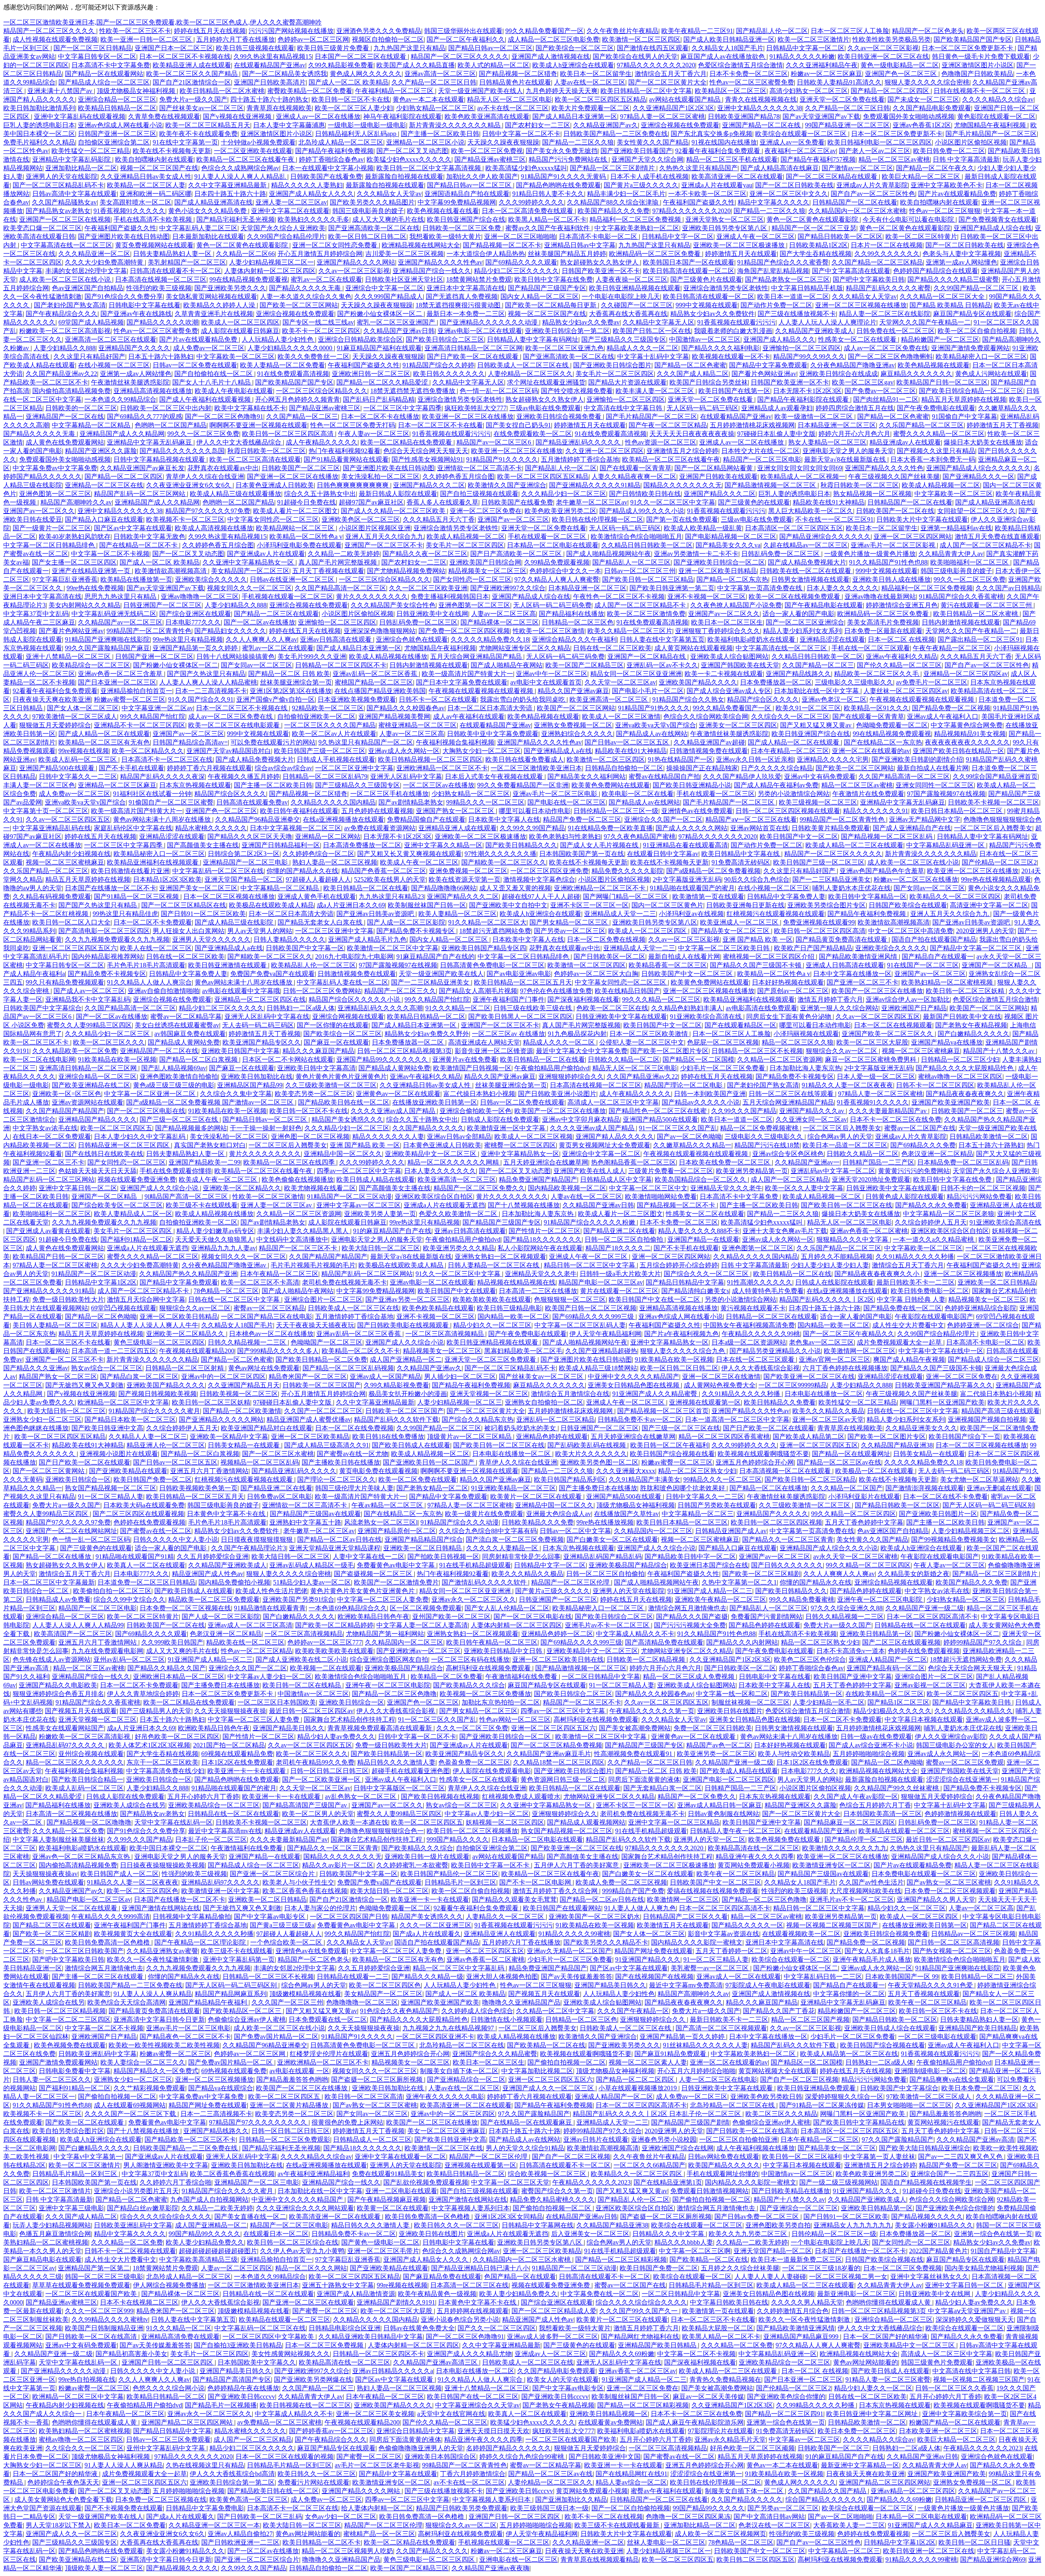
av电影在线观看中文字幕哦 (241, 991)
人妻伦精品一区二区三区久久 (530, 374)
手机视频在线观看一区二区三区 (287, 597)
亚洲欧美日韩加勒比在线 (257, 1077)
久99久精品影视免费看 (341, 65)
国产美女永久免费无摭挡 (562, 151)
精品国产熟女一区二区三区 (58, 1377)
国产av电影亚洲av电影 (519, 974)
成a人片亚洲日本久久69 (351, 905)
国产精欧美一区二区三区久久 (504, 862)
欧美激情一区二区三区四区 (641, 39)
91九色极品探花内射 (577, 1034)
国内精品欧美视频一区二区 (567, 1188)
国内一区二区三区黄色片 (667, 905)
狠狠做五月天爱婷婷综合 (55, 725)
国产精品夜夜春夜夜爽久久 (965, 1094)
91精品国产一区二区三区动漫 (349, 1197)
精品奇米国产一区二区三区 (308, 1377)
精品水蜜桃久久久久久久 (211, 828)
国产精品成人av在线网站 (652, 734)
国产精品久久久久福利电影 (720, 348)
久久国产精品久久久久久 (428, 1128)
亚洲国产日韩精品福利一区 (281, 845)
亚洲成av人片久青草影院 (872, 185)
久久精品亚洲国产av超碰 (709, 742)
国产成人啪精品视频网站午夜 (609, 554)
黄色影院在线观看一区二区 (996, 117)
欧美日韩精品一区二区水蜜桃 (222, 91)
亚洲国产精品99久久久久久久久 (383, 1059)
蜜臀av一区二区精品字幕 (186, 1017)
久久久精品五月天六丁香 (439, 519)
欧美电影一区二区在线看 (638, 794)
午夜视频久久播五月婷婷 (244, 777)
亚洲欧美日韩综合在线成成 (838, 374)
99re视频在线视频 (84, 751)
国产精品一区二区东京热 (732, 579)
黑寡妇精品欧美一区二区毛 (523, 1351)
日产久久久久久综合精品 (777, 768)
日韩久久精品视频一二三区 (248, 1342)
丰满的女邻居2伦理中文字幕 (86, 271)
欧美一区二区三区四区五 (116, 1128)
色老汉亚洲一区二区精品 (937, 1154)
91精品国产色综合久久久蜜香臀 (783, 262)
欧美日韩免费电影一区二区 (930, 1291)
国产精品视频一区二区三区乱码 (887, 837)
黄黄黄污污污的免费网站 (914, 1171)
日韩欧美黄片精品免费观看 (831, 828)
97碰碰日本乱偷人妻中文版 (776, 434)
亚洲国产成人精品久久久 (779, 339)
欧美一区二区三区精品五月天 (208, 125)
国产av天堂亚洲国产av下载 (821, 117)
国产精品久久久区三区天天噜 (250, 837)
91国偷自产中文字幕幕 (965, 417)
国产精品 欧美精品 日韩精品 (950, 305)
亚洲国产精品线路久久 (798, 674)
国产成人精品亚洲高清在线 (213, 202)
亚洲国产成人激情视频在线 (551, 57)
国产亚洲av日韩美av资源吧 (376, 914)
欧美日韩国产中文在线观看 (457, 1291)
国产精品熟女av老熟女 (58, 211)
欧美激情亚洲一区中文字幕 (507, 1128)
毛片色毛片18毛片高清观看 (146, 965)
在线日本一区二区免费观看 (52, 1137)
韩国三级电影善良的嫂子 (368, 211)
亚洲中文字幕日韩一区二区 (78, 1188)
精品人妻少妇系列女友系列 (802, 631)
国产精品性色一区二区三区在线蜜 (658, 1111)
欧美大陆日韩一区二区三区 (381, 1248)
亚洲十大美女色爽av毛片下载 (785, 1231)
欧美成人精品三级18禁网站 (598, 1368)
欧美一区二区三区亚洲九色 (565, 348)
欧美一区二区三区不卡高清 (260, 1282)
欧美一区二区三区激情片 (814, 39)
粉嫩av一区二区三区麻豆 (826, 74)
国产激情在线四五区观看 (653, 48)
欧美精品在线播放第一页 (136, 579)
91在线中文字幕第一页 (185, 142)
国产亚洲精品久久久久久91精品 (595, 485)
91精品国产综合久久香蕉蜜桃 (961, 597)
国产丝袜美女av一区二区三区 (201, 108)
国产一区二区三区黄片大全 (667, 82)
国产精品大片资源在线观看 (627, 382)
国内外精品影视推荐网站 (107, 957)
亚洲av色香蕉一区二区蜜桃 (869, 1231)
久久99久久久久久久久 (887, 254)
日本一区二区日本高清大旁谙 (491, 708)
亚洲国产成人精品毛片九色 (367, 939)
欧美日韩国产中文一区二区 (799, 837)
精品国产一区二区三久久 (400, 991)
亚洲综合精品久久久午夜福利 (574, 639)
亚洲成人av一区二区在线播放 (318, 117)
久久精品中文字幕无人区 (658, 322)
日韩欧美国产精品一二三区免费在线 (616, 134)
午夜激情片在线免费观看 (868, 794)
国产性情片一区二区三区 (545, 1231)
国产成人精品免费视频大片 (807, 562)
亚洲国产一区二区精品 (997, 965)
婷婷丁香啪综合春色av (331, 159)
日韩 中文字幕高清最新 (966, 159)
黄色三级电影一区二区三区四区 (159, 1342)
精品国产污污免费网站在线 (569, 159)
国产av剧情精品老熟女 (411, 802)
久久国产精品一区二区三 (302, 417)
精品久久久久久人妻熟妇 (307, 185)
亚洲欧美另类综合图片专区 (827, 905)
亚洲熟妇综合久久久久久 (577, 734)
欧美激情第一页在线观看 (708, 897)
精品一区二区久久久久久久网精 (454, 1162)
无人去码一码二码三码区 (258, 1025)
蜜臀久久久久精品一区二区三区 (939, 434)
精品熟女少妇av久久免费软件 (713, 314)
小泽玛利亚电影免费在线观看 (299, 545)
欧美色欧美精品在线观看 (438, 1308)
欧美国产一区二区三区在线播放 (877, 991)
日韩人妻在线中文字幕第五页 (662, 639)
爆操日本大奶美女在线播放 (983, 442)
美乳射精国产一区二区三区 (187, 262)
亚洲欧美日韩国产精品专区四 (484, 948)
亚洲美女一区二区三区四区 (738, 725)
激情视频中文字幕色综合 (539, 879)
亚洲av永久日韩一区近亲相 (755, 759)
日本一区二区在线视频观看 (893, 1025)
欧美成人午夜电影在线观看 (234, 391)
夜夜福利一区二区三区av (800, 151)
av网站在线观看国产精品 (686, 99)
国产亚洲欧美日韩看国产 (636, 151)
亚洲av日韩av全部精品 (459, 1137)
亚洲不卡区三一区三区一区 (589, 905)
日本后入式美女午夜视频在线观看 (495, 777)
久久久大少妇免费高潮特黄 (105, 262)
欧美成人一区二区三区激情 (621, 717)
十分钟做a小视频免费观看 (258, 142)
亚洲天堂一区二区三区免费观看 (491, 1359)
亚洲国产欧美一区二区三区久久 (888, 1034)
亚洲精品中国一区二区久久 (343, 1154)
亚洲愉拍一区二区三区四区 (802, 348)
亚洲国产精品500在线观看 (58, 768)
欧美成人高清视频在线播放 (214, 528)
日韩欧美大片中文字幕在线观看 (922, 519)
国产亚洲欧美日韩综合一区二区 (719, 562)
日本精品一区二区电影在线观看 (553, 545)
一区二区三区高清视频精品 (445, 1334)
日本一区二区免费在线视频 (606, 939)
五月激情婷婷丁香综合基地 (580, 459)
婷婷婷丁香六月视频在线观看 (209, 768)
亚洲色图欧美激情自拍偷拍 (179, 1077)
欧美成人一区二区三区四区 (240, 322)
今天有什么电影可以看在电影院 (909, 219)
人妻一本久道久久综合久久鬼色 (306, 297)
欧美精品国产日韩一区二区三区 (942, 382)
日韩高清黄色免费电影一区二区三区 (492, 965)
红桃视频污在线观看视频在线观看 (776, 914)
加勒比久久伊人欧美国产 (482, 177)
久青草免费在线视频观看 (164, 117)
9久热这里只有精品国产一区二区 (366, 742)
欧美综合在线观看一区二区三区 (802, 134)
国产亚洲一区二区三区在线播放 (293, 477)
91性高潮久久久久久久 (760, 1282)
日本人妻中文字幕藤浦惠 (289, 125)
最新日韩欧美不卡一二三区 (916, 1282)
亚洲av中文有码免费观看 (820, 777)
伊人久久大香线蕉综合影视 (760, 1368)
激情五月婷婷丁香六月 (830, 999)
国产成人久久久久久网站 (691, 828)
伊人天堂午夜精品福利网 (605, 1334)
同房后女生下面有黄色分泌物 (789, 1017)
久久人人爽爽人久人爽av (261, 639)
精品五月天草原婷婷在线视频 (964, 399)
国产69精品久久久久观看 (521, 262)
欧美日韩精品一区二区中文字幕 (646, 91)
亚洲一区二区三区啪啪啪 (520, 237)
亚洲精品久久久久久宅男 (833, 759)
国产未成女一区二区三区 (923, 99)
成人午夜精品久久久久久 (322, 442)
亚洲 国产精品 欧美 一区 (758, 939)
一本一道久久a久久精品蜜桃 (934, 1239)
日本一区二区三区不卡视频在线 (185, 57)
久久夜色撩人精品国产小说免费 (736, 605)
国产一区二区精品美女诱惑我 (285, 74)
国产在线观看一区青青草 (636, 468)
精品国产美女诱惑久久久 (347, 1119)
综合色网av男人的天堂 (840, 1137)
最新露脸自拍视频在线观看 (404, 177)
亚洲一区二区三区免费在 (486, 511)
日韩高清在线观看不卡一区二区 (176, 271)
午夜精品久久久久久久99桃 (761, 1334)
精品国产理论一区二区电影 (684, 1085)
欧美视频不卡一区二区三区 (185, 519)
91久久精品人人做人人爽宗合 (149, 982)
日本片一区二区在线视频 (887, 245)
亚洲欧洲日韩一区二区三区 (371, 374)
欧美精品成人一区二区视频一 (803, 477)
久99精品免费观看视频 (557, 562)
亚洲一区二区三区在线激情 (721, 1377)
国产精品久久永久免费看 (931, 1205)
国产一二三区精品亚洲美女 (832, 879)
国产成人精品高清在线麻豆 (780, 168)
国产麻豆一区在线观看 (336, 1042)
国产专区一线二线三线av (318, 322)
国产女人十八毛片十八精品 (212, 382)
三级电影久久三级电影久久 (854, 682)
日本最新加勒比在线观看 (208, 237)
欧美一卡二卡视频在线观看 (724, 674)
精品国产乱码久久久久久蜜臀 (888, 288)
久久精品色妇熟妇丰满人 (687, 1008)
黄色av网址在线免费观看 (264, 1368)
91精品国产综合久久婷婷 (438, 365)
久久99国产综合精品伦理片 (286, 237)
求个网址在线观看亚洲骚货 (546, 382)
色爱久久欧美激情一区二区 (459, 1214)
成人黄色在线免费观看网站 (65, 442)
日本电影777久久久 (193, 622)
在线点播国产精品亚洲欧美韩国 (380, 691)
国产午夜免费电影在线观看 (936, 408)
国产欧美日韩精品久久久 (521, 845)
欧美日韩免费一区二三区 (949, 151)
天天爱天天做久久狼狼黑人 (214, 1239)
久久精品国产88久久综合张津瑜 (614, 202)
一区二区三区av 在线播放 (508, 1034)
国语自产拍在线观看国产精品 (934, 939)
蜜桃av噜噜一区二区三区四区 (960, 1077)
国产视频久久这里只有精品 (936, 451)
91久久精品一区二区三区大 (487, 922)
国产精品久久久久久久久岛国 (182, 451)
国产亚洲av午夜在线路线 (136, 314)
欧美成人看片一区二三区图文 (296, 511)
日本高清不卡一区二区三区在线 (167, 759)
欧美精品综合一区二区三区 (91, 665)
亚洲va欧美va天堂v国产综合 (656, 725)
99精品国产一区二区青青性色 (149, 631)
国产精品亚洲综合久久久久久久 (825, 537)
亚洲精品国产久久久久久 (134, 348)
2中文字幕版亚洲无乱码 (687, 879)
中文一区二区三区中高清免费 (911, 931)
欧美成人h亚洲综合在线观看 (573, 65)
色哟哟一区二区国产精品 (171, 425)
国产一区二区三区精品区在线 (184, 905)
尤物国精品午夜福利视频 (991, 125)
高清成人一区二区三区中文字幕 (613, 1102)
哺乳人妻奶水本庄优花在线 (852, 888)
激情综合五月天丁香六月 (671, 74)
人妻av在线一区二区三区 (590, 82)
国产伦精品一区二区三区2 (999, 862)
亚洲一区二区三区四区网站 (913, 537)
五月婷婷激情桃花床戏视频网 (752, 425)
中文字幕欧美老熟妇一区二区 (637, 228)
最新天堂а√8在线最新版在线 (846, 459)
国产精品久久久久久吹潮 (162, 322)
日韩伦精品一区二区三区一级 (616, 811)
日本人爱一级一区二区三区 (876, 1077)
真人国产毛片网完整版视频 (338, 562)
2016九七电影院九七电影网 (354, 957)
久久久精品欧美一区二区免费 (75, 1051)
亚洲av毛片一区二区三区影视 (894, 545)
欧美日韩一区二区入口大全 (71, 922)
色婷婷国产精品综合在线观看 (936, 271)
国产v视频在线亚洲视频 (238, 117)
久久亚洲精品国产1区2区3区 (674, 108)
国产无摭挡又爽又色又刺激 (84, 1385)
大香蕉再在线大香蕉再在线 (628, 314)
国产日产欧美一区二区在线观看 (474, 357)
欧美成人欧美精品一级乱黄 (703, 528)
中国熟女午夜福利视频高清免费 (749, 1325)
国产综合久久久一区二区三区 (707, 1274)
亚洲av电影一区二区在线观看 (480, 331)
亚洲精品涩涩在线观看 (832, 639)
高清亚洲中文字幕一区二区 (989, 905)
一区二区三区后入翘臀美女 (993, 828)
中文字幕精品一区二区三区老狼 (949, 1214)
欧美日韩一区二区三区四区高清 (289, 434)
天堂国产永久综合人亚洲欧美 (283, 228)
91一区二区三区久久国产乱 (678, 1128)
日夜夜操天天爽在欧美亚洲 (52, 699)
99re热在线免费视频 (95, 588)
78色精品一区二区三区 (226, 1291)
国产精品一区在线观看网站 (104, 74)
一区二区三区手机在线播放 (389, 794)
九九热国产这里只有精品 (409, 48)
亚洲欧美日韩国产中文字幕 (240, 1051)
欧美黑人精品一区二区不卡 (547, 219)
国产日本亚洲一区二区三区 (117, 682)
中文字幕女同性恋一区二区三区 (273, 519)
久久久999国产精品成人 (389, 297)
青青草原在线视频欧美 (279, 108)
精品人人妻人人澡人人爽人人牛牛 (149, 1325)
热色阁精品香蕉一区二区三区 (634, 1162)
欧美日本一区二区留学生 (596, 74)
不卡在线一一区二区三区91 (834, 519)
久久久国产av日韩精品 (1008, 588)
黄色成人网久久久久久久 (366, 74)
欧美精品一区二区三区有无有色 (104, 742)
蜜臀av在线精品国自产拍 (664, 777)
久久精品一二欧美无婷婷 (344, 554)
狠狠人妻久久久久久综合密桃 (927, 82)
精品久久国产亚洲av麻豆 (573, 691)
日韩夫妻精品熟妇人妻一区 (173, 254)
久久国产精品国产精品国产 (65, 1111)
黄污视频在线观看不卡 (753, 1308)
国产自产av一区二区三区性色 (873, 194)
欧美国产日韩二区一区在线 (652, 331)
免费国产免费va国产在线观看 (272, 974)
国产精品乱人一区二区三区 (631, 562)
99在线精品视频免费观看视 (249, 279)
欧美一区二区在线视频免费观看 (795, 597)
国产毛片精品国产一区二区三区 (991, 134)
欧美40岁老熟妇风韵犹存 (75, 537)
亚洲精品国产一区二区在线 (65, 417)
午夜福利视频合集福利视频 (455, 742)
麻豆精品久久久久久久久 (916, 374)
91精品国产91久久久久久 (502, 459)
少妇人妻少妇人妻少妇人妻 (830, 1265)
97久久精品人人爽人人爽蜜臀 (557, 579)
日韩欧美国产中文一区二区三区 (688, 974)
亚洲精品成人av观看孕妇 (777, 408)
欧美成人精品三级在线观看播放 (236, 494)
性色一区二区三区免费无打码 (353, 425)
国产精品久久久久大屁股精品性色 (965, 1068)
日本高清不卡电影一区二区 (599, 237)
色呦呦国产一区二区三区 (327, 1342)
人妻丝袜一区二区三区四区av (906, 691)
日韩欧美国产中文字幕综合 (42, 1008)
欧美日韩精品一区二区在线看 (366, 888)
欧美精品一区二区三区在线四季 (290, 1162)
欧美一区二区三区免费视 (487, 151)
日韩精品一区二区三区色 (578, 622)
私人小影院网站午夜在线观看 (540, 1248)
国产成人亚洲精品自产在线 (912, 828)
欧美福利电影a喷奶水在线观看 (752, 639)
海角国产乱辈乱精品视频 (773, 271)
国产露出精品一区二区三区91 (980, 639)
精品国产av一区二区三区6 (495, 442)
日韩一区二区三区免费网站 (322, 991)
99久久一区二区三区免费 (203, 434)
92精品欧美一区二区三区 (328, 708)
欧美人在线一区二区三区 (156, 948)
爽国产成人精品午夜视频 (909, 1359)
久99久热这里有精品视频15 (273, 57)
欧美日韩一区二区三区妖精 (966, 991)
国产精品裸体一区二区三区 (500, 622)
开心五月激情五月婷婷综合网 (320, 254)
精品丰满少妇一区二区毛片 (626, 194)
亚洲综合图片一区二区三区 (323, 1299)
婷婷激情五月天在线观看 (741, 254)
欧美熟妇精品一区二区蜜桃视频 (948, 982)
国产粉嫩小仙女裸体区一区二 (380, 314)
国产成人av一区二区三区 (89, 991)
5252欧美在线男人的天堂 (390, 879)
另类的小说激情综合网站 (794, 794)
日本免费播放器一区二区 (776, 682)
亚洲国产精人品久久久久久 (615, 1137)
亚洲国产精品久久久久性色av (440, 262)
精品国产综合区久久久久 (763, 699)
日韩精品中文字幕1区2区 (101, 1282)
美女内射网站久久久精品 (84, 605)
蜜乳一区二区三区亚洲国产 (397, 322)
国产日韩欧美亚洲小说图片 (557, 1094)
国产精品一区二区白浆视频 (199, 1059)
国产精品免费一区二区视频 (951, 708)
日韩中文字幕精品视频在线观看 (160, 459)
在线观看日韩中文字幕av (663, 854)
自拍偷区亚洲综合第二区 (114, 142)
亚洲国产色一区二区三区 (902, 74)
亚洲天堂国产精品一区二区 (244, 879)
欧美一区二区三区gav (863, 382)
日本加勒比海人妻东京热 (805, 1068)
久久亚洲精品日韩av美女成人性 (146, 177)
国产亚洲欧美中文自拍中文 (508, 905)
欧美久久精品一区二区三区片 (630, 631)
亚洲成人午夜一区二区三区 (756, 237)
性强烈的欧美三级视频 (159, 288)
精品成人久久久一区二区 (643, 348)
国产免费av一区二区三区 (880, 391)
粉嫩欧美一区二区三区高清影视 (65, 331)
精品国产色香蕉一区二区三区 (384, 871)
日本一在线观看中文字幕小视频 (328, 168)
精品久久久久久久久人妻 (388, 1137)
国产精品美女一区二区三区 (731, 931)
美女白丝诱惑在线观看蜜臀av (177, 1025)
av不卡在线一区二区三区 (513, 108)
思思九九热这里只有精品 (121, 597)
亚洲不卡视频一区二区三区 (707, 597)
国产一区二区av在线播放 (259, 622)
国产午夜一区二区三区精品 (668, 425)
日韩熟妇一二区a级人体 (301, 1008)
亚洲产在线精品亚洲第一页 (92, 571)
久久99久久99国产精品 (532, 828)
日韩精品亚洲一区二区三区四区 (125, 1145)
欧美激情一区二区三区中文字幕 (393, 948)
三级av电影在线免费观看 (545, 408)
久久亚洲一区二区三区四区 (605, 451)
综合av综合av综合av (283, 768)
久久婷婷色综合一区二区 (318, 854)
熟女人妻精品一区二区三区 (827, 442)
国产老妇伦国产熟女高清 (70, 305)
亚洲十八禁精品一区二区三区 (69, 657)
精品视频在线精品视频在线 (516, 1282)
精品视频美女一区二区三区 (487, 571)
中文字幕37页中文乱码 (36, 614)
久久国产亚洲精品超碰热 (601, 1351)
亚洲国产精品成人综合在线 (993, 228)
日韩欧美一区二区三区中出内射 (166, 408)
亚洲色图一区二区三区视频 (310, 1137)
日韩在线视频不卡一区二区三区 (980, 91)
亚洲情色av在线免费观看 (697, 811)
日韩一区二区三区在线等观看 (792, 1094)
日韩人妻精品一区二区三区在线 (494, 1265)
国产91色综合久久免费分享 (124, 297)
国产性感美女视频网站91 (427, 459)
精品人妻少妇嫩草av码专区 (215, 1231)
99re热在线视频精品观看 (996, 879)
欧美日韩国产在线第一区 (734, 391)
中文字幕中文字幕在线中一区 (941, 1351)
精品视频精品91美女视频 (970, 734)
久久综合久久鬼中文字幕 (236, 1094)
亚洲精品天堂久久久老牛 (726, 1188)
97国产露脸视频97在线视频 (946, 794)
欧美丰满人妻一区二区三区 (656, 391)
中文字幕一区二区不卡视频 (110, 554)
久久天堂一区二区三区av (620, 682)
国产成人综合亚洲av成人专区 (729, 691)
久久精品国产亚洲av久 (429, 1368)
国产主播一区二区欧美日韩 (440, 134)
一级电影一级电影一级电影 (367, 125)
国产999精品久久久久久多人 (278, 1351)
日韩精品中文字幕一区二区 (805, 48)
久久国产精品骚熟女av (64, 202)
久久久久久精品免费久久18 (490, 639)
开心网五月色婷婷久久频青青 (298, 399)
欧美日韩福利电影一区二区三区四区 (880, 142)
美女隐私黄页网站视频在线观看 (211, 297)
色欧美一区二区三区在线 (612, 1008)
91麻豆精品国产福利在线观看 (379, 348)
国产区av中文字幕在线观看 (133, 528)
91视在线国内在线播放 (724, 142)
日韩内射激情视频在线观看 (961, 622)
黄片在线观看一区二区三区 (619, 1291)
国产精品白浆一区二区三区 (139, 1377)
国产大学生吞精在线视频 (816, 254)
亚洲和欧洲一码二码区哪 (156, 194)
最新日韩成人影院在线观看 (398, 494)
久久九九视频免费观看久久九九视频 (117, 939)
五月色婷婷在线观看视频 (377, 811)
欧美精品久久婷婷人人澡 (220, 305)
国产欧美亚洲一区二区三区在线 (809, 1377)
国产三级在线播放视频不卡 (797, 314)
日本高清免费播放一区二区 (362, 845)
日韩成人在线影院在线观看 (834, 1282)
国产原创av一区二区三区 (793, 991)
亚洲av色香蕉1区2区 (922, 125)
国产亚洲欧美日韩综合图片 (612, 365)
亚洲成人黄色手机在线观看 (317, 897)
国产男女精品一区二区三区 (569, 922)
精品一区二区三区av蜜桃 (894, 159)
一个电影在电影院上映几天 (621, 297)
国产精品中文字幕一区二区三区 (976, 948)
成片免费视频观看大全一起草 (900, 1342)
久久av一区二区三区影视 (883, 48)
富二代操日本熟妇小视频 (479, 1094)
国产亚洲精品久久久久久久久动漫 (489, 322)
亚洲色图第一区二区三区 (55, 494)
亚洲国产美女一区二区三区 (198, 888)
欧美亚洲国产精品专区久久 (262, 1042)
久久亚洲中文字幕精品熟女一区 (249, 562)
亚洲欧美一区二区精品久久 (242, 1188)
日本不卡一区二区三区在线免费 (896, 1119)
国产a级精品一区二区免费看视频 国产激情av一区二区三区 (211, 1102)
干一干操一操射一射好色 (266, 1128)
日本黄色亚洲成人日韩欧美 (275, 485)
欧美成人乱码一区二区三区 (78, 759)
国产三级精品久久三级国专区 (624, 339)
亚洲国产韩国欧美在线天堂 (740, 665)
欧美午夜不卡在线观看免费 (198, 134)
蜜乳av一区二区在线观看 (326, 279)
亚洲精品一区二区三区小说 (425, 142)
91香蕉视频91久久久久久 (129, 211)
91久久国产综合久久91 (201, 699)
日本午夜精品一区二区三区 (790, 751)
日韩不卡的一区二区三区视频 (983, 1188)
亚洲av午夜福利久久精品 (902, 657)
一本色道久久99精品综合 (120, 399)
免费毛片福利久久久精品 (39, 142)
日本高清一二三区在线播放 (538, 1291)
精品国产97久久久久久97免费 (208, 511)
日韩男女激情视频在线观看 (810, 579)
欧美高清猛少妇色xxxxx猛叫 (526, 168)
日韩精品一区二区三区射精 (185, 1368)
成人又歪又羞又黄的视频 (515, 888)
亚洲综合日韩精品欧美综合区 (360, 339)
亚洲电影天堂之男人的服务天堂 (848, 451)
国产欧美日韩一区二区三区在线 (847, 1205)
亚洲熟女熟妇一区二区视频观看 (500, 1257)
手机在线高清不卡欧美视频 (153, 219)
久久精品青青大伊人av (951, 554)
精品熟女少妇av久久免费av (581, 322)
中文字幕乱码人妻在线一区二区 (342, 982)
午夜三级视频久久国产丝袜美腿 (894, 477)
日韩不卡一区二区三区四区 (935, 1085)
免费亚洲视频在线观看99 (819, 922)
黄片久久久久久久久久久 (372, 597)
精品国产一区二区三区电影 (762, 459)
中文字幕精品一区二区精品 (92, 425)
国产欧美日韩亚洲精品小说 (692, 785)
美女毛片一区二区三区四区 (615, 374)
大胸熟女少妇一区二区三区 (482, 751)
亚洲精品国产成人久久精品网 (122, 434)
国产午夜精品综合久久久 (62, 314)
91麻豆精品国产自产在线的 (436, 957)
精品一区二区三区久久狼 (798, 1042)
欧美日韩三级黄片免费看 (334, 48)
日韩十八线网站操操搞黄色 (236, 657)
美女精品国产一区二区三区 (250, 571)
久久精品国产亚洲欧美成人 (814, 331)
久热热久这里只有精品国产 (698, 168)
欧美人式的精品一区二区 (494, 65)
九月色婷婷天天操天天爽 (562, 91)
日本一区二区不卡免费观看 (153, 922)
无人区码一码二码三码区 (703, 408)
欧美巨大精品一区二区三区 (922, 177)
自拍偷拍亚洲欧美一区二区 (316, 717)
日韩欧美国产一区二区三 (967, 1111)
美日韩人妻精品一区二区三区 (55, 1325)
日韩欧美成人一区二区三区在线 (524, 365)
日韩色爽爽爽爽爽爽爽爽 (354, 485)
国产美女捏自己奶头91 (518, 425)
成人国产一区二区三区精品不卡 (985, 545)
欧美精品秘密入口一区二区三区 (981, 357)
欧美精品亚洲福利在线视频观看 (153, 862)
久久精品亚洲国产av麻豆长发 (142, 468)
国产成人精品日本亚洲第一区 (575, 117)
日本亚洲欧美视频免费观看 (357, 699)
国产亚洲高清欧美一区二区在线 (374, 228)
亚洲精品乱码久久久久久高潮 (380, 1008)
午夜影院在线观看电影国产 (934, 1317)
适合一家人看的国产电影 (798, 614)
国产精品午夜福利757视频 (818, 159)
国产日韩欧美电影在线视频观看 (404, 1325)
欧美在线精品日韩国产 (627, 991)
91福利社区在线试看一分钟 (152, 794)
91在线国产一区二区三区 (923, 965)
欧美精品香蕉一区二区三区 (668, 965)
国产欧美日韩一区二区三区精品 (648, 579)
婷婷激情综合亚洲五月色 (902, 605)
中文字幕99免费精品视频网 (457, 202)
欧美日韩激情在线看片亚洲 (130, 871)
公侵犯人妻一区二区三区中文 (642, 1042)
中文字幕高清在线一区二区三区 (67, 245)
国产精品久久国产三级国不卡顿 (756, 965)
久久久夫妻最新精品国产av (888, 1111)
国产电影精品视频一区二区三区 (731, 537)
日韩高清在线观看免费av (252, 802)
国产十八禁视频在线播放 (524, 1205)
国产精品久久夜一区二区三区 (425, 554)
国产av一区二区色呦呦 (689, 1137)
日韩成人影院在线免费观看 (500, 1119)
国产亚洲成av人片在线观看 (266, 554)
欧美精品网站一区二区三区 (296, 528)
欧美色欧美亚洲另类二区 (560, 511)
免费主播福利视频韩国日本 (450, 597)
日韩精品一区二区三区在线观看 (772, 1317)
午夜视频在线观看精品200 (197, 1351)
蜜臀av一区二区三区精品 (269, 1308)
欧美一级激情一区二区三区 (814, 417)
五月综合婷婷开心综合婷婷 (679, 1265)
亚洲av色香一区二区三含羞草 (121, 674)
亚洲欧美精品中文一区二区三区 (431, 1154)
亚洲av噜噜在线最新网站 (880, 597)
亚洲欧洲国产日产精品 (914, 1008)
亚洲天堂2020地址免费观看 (871, 1179)
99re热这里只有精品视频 (188, 639)
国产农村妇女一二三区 (538, 125)
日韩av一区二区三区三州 (640, 571)
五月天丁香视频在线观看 (328, 571)
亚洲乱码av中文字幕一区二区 (833, 1171)
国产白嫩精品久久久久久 (974, 1034)
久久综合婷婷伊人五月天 (931, 1222)
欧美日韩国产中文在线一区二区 (655, 1299)
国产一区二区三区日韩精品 (93, 48)
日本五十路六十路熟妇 (161, 357)
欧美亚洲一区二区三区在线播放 (468, 417)
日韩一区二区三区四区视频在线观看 (788, 811)
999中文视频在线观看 (707, 305)
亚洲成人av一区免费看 (792, 142)
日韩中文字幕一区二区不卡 (521, 134)
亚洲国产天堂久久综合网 (647, 159)
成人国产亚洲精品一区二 (406, 1359)
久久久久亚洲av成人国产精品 (394, 1111)
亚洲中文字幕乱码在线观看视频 (80, 117)
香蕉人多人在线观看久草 (442, 502)
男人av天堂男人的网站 (260, 931)
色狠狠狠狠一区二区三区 (570, 1299)
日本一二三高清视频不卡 (211, 691)
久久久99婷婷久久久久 (531, 202)
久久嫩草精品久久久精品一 (692, 1145)
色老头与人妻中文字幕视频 (962, 254)
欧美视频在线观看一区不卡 (731, 357)
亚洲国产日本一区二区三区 (174, 48)
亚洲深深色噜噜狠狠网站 (380, 631)
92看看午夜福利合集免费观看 (718, 151)
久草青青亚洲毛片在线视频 (214, 314)
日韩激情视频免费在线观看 (709, 751)
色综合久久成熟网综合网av (240, 168)
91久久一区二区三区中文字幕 (673, 502)
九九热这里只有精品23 (391, 897)
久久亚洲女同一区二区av (811, 1119)
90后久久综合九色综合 (757, 879)
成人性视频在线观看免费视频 (55, 39)
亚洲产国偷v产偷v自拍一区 (276, 699)
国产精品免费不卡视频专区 (416, 931)
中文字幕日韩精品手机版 (807, 288)
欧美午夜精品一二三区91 (697, 31)
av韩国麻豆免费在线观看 (190, 1034)
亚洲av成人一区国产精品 (386, 1377)
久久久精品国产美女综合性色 (393, 605)
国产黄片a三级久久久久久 (641, 185)
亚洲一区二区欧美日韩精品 (718, 571)
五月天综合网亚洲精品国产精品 (477, 657)
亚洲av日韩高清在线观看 (337, 639)
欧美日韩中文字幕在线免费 (554, 279)
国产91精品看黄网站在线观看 (346, 459)
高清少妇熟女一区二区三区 (809, 91)
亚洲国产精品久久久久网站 (356, 262)
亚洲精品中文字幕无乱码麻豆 (150, 442)
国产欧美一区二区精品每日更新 (551, 305)
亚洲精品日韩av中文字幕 (580, 245)
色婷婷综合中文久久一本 (565, 571)
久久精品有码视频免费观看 (52, 897)
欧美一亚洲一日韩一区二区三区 (147, 39)
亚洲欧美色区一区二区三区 (361, 519)
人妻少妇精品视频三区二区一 (271, 262)
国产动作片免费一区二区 (776, 305)
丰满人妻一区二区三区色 (39, 785)
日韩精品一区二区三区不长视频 (757, 1051)
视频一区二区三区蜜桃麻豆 (65, 862)
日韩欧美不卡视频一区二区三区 (994, 802)
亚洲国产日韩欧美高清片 (270, 82)
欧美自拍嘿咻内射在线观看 (154, 159)
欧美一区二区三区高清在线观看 (255, 459)
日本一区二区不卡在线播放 (380, 417)
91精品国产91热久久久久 (654, 708)
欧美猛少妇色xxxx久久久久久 (409, 159)
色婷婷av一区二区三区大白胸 (596, 974)
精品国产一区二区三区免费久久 (479, 1188)
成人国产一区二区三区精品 (790, 1179)
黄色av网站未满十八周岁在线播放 (163, 819)
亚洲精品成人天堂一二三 (620, 914)
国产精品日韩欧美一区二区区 (840, 237)
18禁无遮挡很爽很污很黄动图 (459, 305)
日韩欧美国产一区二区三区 (301, 468)
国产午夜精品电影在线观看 (824, 605)
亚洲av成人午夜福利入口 (943, 717)
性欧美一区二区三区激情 (549, 631)
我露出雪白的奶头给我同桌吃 (523, 699)
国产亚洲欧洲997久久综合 (508, 588)
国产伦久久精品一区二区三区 (899, 665)
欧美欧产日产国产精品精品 (813, 948)
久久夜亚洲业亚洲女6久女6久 (189, 485)
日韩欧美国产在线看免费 (326, 177)
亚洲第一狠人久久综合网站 (839, 1008)
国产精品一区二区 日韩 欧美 (289, 674)
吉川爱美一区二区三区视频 (405, 254)
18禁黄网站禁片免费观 (479, 279)
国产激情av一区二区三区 (857, 168)
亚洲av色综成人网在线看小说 (120, 125)
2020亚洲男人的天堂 (985, 931)
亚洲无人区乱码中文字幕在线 (267, 1017)
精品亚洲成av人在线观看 (905, 442)
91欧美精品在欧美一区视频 (117, 1059)
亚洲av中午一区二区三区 (552, 674)
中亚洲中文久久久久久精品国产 (634, 1377)
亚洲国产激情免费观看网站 (970, 348)
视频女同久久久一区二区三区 (249, 588)
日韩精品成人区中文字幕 (616, 1179)
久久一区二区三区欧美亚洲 (428, 588)
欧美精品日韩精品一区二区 (117, 108)
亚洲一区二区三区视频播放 (963, 1274)
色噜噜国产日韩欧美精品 (977, 74)
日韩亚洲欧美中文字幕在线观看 (621, 1017)
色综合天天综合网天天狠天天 (426, 451)
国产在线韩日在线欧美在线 (104, 1154)
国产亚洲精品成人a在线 (558, 751)
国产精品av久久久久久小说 (701, 1102)
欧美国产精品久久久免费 (614, 211)
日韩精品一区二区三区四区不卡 (341, 665)
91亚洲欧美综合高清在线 (707, 1017)
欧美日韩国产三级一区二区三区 (320, 751)
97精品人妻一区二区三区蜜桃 (663, 117)
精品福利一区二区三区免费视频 (636, 219)
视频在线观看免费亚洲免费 (137, 1179)
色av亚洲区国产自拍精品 (88, 288)
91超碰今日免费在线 (307, 502)
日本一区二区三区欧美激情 (649, 1034)
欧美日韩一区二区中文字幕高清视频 (429, 168)
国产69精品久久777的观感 (145, 417)
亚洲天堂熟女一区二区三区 (725, 219)
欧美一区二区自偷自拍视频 (977, 331)
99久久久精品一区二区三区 (661, 999)
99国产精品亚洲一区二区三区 (847, 125)
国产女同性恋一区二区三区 (472, 579)
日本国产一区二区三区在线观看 (361, 57)
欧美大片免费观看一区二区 (591, 108)
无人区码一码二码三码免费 (552, 605)
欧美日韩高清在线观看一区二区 (689, 271)
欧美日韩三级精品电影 (509, 1308)
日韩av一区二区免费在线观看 (195, 365)
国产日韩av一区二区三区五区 (628, 742)
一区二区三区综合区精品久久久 (322, 391)
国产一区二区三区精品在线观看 (832, 177)
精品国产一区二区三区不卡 (299, 1248)
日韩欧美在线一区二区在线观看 (806, 571)
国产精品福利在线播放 (571, 614)
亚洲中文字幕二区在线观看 (290, 211)
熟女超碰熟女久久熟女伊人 (600, 262)
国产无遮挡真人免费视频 (462, 297)
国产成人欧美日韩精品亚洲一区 (729, 39)
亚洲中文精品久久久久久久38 (760, 108)
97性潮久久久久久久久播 (500, 854)
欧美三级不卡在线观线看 (202, 1205)
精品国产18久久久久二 (618, 1248)
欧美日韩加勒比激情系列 (39, 108)
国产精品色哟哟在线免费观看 (558, 185)
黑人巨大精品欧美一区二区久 (811, 511)
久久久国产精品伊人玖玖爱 (742, 777)
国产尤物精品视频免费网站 (406, 571)
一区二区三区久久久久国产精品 (330, 725)
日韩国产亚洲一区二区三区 (117, 134)
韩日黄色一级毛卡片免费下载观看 (981, 57)
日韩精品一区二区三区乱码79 (325, 777)
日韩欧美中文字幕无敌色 (149, 537)
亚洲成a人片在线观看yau (717, 185)
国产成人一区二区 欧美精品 (349, 82)
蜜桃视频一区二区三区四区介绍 (769, 957)
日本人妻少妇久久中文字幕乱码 (140, 1137)
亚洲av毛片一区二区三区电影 (556, 794)
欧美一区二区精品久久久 (148, 751)
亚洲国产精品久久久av (813, 1111)
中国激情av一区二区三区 (705, 339)
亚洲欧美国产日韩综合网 (485, 562)
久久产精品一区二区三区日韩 (434, 82)
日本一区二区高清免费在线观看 (528, 211)
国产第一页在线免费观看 (682, 519)
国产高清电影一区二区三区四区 (104, 931)
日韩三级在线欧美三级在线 (534, 1008)
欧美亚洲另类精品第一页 (752, 1171)
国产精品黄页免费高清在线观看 (842, 939)
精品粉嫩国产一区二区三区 (940, 339)
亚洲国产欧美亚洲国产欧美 (951, 1102)
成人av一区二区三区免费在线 (886, 348)
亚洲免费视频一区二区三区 (468, 871)
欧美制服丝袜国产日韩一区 (427, 905)
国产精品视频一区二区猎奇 (518, 74)
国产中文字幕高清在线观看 (851, 271)
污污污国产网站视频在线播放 (291, 31)
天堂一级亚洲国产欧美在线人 (480, 91)
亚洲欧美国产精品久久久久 (698, 682)
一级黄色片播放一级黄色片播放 (870, 554)
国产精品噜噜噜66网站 (444, 888)
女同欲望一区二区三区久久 (976, 511)
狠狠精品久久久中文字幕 (853, 1239)
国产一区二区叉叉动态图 (412, 151)
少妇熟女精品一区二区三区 (435, 108)
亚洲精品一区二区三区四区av (966, 674)
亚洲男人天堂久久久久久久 (211, 939)
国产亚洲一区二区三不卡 (863, 982)
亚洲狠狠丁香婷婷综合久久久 (718, 631)
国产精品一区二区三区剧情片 (613, 168)
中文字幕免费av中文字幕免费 (55, 468)
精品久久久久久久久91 (876, 811)
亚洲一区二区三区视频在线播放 (861, 305)
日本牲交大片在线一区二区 (760, 451)
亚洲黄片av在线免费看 (465, 1059)
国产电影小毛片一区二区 (648, 691)
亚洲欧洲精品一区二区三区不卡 (442, 768)
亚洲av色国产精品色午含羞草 (882, 871)
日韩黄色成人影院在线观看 (905, 1197)
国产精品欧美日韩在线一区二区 (344, 1102)
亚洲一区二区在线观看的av (871, 751)
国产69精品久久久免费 (923, 1145)
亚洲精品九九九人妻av (223, 1248)
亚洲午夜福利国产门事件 (509, 999)
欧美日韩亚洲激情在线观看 (228, 965)
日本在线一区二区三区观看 (756, 1359)
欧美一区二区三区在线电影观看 (235, 725)
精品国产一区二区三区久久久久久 (460, 57)
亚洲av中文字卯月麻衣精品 (581, 1119)
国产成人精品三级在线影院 (235, 922)
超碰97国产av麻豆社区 (371, 502)
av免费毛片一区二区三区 (932, 682)
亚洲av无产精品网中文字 (925, 819)
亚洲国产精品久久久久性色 (884, 468)
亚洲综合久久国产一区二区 (663, 819)
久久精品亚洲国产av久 (606, 125)
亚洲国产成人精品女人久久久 (311, 194)
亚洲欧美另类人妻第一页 (380, 1214)
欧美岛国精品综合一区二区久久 (701, 1179)
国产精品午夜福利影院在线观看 (804, 399)
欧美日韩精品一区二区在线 (792, 1274)
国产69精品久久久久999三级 (594, 1317)
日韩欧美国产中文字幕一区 (305, 948)
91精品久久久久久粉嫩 (802, 57)
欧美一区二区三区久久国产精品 (193, 74)
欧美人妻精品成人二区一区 (133, 1214)
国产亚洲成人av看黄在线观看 (48, 1231)
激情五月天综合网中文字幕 (146, 1299)
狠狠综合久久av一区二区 (842, 1051)
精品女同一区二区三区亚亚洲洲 (636, 674)
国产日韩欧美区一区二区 (609, 957)
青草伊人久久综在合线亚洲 (205, 477)
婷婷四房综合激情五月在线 (855, 408)
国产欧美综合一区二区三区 (575, 48)
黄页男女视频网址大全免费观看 (605, 1145)
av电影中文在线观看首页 (546, 682)
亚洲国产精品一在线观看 (703, 1239)
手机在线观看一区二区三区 (548, 537)
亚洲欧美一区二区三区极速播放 (740, 245)
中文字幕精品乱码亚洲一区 (946, 845)
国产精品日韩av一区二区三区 (490, 48)
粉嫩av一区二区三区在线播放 (916, 879)
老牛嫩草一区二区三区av (592, 502)
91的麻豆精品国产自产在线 (392, 1231)
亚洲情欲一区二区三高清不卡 (480, 468)
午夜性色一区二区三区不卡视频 (619, 597)
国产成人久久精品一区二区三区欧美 (394, 511)
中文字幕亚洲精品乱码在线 (52, 828)
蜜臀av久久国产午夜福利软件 (548, 228)
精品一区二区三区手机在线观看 (732, 159)
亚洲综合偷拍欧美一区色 (476, 1111)
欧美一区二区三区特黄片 (921, 237)
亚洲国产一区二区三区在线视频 (65, 219)
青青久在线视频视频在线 (761, 99)
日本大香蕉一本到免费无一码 (933, 459)
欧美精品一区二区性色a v (306, 537)
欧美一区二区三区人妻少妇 (354, 108)
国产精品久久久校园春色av (406, 708)
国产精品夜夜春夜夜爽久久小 (878, 1274)
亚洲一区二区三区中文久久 (789, 194)
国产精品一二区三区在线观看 (276, 614)
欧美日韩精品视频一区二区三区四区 (430, 759)
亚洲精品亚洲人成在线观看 (458, 828)
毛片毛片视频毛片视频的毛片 (313, 1265)
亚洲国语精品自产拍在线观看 (467, 194)
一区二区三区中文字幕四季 (402, 408)
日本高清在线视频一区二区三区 (161, 279)
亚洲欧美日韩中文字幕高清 (316, 1068)
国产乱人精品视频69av (174, 1068)
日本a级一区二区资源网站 (749, 1342)
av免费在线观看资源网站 (380, 828)
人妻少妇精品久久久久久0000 (291, 348)
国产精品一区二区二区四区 (891, 91)
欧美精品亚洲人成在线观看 (192, 65)
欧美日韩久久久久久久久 (449, 374)
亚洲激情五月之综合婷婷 (683, 451)
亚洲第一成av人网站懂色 (962, 262)
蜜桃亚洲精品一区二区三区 (418, 725)
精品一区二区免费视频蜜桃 (760, 1128)
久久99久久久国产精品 (744, 1111)
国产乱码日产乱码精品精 (379, 399)
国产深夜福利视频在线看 (583, 999)
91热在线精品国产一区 (680, 759)
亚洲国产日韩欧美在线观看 (718, 477)
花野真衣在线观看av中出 (223, 468)
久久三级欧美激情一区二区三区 (331, 1085)
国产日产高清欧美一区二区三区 (517, 554)
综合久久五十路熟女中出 (320, 494)
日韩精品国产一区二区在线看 (855, 202)
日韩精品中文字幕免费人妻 (786, 897)
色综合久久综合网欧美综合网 (706, 717)
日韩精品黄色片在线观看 (515, 82)
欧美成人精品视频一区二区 (941, 485)
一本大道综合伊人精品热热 (486, 254)
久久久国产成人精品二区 (693, 374)
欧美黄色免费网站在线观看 (611, 785)
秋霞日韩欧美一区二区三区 (267, 451)
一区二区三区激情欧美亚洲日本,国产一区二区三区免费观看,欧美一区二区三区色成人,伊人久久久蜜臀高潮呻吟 (162, 22)
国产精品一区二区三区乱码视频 (348, 1368)
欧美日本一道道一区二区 (793, 297)
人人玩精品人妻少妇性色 (278, 339)
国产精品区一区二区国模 (698, 1059)
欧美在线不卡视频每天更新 (172, 151)
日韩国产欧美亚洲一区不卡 (601, 271)
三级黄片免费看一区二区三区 (671, 1171)
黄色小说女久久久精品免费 (208, 211)
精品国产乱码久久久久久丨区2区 (827, 1299)
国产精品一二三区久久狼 (578, 142)
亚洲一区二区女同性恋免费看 (336, 245)
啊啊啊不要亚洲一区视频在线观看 (258, 425)
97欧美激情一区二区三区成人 (75, 717)
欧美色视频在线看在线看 (443, 211)
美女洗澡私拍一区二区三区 (380, 477)
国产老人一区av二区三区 (875, 151)
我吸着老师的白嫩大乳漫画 (733, 331)
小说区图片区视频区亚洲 (375, 528)
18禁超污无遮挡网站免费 (495, 931)
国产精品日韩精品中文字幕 (685, 1282)
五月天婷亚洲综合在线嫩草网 (546, 1162)
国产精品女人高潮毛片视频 (478, 991)
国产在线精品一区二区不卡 (139, 545)
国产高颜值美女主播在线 (203, 845)
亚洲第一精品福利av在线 (956, 528)
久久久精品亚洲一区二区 (94, 254)
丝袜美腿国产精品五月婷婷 (567, 254)
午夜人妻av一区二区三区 (374, 434)
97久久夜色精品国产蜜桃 (640, 837)
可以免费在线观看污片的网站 (273, 742)
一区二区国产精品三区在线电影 (267, 1317)
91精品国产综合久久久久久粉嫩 (590, 1222)
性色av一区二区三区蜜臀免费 (752, 82)
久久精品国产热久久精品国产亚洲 (188, 1274)
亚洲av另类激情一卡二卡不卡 (696, 554)
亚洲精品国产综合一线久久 (432, 271)
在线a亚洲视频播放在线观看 (344, 819)
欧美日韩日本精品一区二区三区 (958, 811)
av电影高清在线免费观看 (762, 1008)
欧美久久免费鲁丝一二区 (313, 357)
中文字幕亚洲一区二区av (157, 708)
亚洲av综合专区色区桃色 (788, 1154)
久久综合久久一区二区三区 (790, 717)
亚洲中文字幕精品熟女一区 (520, 1154)
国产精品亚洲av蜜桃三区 (490, 159)
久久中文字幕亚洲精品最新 (228, 185)
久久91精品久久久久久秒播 (915, 1257)
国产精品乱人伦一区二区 (772, 31)
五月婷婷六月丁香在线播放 (236, 39)
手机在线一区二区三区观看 (871, 648)
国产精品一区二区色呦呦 (101, 1317)
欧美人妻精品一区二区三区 (458, 914)
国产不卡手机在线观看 (131, 768)
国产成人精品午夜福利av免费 (776, 785)
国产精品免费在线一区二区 (903, 1308)
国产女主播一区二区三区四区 (74, 562)
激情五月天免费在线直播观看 (997, 537)
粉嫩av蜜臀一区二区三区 (130, 699)
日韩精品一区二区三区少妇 (960, 1059)
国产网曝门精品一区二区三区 (626, 897)
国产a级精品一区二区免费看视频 (713, 871)
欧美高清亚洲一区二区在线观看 (737, 177)
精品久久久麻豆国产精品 (318, 1051)
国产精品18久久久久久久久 (543, 1239)
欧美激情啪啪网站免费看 (661, 1197)
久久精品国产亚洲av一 (807, 1162)
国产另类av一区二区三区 (570, 931)
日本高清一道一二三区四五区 (114, 1351)
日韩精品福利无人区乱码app (357, 134)
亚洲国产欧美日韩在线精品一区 (958, 751)
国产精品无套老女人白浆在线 (321, 922)
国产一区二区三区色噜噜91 (224, 417)
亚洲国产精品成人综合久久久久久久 (978, 468)
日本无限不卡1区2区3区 (807, 391)
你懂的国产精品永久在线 (302, 871)
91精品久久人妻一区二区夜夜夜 (847, 1085)
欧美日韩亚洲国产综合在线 (466, 219)
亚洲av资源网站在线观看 (88, 1102)
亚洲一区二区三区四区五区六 (75, 948)
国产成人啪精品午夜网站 (507, 665)
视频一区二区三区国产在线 (159, 168)
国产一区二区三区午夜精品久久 (849, 1334)
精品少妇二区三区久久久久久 (516, 271)
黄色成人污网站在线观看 (991, 374)
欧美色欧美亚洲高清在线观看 (487, 117)
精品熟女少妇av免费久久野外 (427, 1034)
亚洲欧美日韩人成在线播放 (892, 579)
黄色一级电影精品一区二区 (900, 65)
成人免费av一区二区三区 (209, 348)
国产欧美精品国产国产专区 (973, 39)
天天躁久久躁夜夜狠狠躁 (503, 142)
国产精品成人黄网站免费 (184, 1042)
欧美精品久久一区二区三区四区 (955, 897)
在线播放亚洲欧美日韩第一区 (435, 1102)
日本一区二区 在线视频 (901, 639)
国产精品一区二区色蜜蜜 (690, 365)
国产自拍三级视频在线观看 (479, 494)
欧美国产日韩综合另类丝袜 (709, 382)
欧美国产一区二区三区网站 (576, 708)
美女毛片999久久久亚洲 (312, 657)
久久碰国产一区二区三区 (637, 305)
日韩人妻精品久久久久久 (289, 939)
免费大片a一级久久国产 (193, 99)
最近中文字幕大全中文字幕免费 (582, 1051)
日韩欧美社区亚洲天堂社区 (404, 279)
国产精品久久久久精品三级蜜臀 (953, 279)
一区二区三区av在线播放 (439, 785)
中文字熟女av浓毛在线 (45, 1128)
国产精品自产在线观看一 (938, 957)
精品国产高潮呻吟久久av (76, 502)
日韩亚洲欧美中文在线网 (432, 614)
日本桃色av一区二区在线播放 (271, 1334)
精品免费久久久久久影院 (627, 871)
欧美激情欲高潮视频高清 (171, 571)
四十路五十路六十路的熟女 (269, 99)
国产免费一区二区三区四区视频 (464, 631)
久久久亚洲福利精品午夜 (822, 65)
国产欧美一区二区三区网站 (299, 305)
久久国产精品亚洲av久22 (61, 374)
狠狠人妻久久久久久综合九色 (683, 1351)
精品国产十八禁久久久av (999, 1051)
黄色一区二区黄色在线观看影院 (813, 219)
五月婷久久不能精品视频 (837, 1257)
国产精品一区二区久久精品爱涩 (383, 382)
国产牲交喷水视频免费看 (577, 391)
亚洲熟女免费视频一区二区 (573, 725)
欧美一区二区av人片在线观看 (334, 734)
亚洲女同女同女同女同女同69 (800, 468)
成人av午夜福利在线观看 (469, 717)
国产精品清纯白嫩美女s (695, 1291)
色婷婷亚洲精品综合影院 (981, 1308)
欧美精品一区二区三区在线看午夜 (246, 159)
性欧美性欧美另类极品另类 (892, 39)
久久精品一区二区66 (245, 254)
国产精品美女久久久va (728, 545)
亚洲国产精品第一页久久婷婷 (196, 648)
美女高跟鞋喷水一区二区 (136, 202)
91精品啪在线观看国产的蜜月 (692, 888)
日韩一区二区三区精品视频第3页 (405, 1051)
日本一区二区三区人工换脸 (850, 31)
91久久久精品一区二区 (458, 1008)
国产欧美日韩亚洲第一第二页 (672, 588)
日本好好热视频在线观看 (788, 982)
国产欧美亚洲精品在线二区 (91, 1085)
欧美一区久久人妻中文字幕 (804, 1188)
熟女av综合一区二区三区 (107, 1368)
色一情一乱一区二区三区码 (499, 391)
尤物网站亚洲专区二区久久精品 (525, 648)
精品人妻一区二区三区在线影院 (885, 314)
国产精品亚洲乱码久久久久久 (579, 442)
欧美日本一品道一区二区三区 (845, 1145)
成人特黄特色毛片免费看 (768, 1291)
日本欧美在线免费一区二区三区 (725, 1162)
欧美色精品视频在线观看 (934, 365)
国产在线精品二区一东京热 (883, 742)
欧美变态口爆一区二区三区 (42, 228)
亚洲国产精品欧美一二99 (205, 1162)
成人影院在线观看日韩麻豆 (240, 331)
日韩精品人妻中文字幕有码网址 (533, 339)
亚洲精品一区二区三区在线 (104, 485)
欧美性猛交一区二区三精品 (91, 151)
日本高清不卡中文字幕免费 (111, 65)
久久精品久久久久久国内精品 (333, 802)
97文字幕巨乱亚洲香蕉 (65, 579)
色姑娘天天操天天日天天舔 (98, 1171)
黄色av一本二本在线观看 (428, 99)
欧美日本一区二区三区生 (727, 622)
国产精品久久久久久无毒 (306, 288)
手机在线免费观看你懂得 (176, 1171)
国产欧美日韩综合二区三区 (445, 339)
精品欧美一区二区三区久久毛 (877, 674)
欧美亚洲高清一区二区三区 (609, 699)
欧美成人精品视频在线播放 (388, 657)
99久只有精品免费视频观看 (65, 982)
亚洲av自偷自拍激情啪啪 (163, 991)
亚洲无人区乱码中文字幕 (406, 777)
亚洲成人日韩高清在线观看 (845, 965)
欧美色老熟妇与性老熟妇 (565, 837)
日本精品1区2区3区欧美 (167, 879)
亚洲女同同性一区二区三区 (935, 785)
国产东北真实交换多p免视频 (711, 134)
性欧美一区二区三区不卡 (135, 31)
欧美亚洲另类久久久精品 (459, 1248)
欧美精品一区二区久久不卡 (361, 1351)
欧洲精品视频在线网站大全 (421, 245)
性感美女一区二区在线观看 (858, 339)
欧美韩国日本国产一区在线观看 (689, 262)
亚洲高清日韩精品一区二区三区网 (474, 348)
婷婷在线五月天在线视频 (210, 31)
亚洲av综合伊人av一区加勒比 (908, 999)
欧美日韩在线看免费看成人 (525, 759)
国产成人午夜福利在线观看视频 (206, 399)
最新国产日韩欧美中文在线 (962, 1017)
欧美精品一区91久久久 (876, 708)
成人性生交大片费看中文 (908, 1325)
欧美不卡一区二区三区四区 (321, 331)
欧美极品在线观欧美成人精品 (271, 905)
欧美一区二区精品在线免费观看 (407, 442)
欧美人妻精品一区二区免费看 (282, 365)
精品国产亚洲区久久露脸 (101, 451)
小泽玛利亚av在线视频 (691, 914)
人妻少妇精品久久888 (64, 348)
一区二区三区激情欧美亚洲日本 (536, 768)
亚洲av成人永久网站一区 (404, 751)
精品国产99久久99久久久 (809, 357)
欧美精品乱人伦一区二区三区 (313, 965)
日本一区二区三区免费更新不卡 (968, 48)
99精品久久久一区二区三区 (485, 802)
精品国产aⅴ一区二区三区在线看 (751, 819)
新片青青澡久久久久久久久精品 (456, 125)
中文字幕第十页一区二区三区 (46, 811)
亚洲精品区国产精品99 (250, 1085)
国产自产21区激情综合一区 (192, 82)
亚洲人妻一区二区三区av (291, 202)
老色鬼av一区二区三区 (822, 1342)
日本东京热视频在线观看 (195, 785)
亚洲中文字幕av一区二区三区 (359, 1205)
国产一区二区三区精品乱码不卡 (58, 185)
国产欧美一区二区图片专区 (669, 1051)
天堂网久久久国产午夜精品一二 (925, 322)
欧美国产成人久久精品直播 (416, 65)
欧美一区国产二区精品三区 (585, 665)
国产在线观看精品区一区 (740, 1025)
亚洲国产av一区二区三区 (513, 519)
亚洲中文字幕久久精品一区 (443, 845)
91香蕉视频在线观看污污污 (736, 322)
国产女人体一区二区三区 (83, 708)
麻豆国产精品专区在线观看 (972, 314)
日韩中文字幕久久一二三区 (78, 777)
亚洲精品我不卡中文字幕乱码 (88, 999)
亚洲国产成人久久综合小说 (160, 1188)
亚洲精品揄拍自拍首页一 (136, 691)
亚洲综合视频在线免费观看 (680, 125)
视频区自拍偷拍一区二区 (388, 39)
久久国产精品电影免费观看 (932, 108)
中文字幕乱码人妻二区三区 (198, 228)
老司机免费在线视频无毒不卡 (345, 1282)
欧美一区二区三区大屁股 (872, 1042)
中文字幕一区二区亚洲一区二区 (151, 1094)
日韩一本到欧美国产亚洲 (710, 1094)
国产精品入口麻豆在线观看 (104, 519)
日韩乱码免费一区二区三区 (781, 554)
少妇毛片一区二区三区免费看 (723, 1068)
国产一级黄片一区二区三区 (52, 528)
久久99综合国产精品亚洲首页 (995, 777)
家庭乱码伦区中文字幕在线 (133, 828)
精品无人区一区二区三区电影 (509, 99)
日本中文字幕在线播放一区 (852, 974)
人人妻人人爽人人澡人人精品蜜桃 (208, 682)
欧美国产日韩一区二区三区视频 (591, 1308)
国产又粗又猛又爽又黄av (817, 725)
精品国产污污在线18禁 (767, 1145)
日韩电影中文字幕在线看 (145, 305)
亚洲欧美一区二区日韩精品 (997, 1282)
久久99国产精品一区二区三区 (977, 288)
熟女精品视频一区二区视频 (872, 494)
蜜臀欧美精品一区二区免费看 (310, 91)
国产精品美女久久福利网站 (587, 777)
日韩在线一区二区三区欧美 (612, 648)
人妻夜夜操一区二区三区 (631, 279)
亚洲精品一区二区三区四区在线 (260, 999)
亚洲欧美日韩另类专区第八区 (725, 228)
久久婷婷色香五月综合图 (458, 477)
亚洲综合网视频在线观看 (348, 1017)
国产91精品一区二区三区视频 (137, 897)
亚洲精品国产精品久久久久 (98, 1119)
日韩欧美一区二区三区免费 (462, 228)
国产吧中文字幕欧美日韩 (869, 279)
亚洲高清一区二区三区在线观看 (111, 339)
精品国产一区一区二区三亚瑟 (814, 228)
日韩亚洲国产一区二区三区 (162, 605)
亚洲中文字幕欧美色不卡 (947, 185)
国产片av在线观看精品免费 (957, 194)
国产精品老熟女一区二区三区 (787, 279)
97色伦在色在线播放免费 (556, 991)
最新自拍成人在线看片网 (933, 768)
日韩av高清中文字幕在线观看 (74, 194)
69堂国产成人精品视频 (91, 322)
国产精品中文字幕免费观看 (768, 365)
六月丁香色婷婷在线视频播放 (845, 1368)
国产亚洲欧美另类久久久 (230, 288)
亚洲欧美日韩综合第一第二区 (567, 331)
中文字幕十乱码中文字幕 (653, 357)
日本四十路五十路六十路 (230, 194)
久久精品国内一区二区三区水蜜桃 (857, 211)
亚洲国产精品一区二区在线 (762, 125)
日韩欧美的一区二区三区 (81, 408)
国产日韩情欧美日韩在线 (645, 494)
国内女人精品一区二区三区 (540, 297)
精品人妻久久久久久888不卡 (699, 1231)
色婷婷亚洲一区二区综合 (983, 1325)
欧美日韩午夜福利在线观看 (299, 811)
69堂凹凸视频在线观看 (124, 1308)
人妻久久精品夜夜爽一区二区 (634, 477)
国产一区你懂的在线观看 (333, 1025)
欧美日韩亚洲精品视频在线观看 (635, 288)
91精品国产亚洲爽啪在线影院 (107, 639)
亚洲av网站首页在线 (759, 828)
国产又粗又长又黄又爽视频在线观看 (409, 854)
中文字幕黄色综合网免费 (967, 725)
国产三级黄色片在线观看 (706, 279)
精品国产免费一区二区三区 (582, 819)
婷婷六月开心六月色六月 (854, 434)
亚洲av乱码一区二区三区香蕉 (376, 674)
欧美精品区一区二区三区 (731, 91)
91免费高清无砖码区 (741, 862)
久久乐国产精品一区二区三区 (921, 425)
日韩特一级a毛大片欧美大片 (620, 1274)
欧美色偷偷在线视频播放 (298, 1179)
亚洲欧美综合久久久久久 (211, 579)
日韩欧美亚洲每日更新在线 (745, 905)
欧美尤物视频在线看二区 (320, 1188)
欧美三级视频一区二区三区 (818, 802)
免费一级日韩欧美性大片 (68, 1299)
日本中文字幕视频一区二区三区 (296, 828)
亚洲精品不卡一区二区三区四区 (140, 725)
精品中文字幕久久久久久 (774, 202)
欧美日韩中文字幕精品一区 (867, 897)
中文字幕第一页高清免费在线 (760, 588)
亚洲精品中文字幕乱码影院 (72, 159)
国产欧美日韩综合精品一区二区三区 (971, 391)
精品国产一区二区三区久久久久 (50, 31)
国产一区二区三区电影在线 (146, 1111)
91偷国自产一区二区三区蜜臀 (171, 802)
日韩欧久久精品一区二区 (624, 1059)
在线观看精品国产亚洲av (270, 65)
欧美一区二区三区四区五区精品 (600, 99)
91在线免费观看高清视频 (293, 374)
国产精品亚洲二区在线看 (619, 1231)
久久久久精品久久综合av (998, 99)
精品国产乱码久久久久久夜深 (162, 777)
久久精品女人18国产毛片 (727, 48)
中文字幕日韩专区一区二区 (97, 57)
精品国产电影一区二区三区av (601, 1282)
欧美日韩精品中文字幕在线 (741, 854)
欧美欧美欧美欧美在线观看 (492, 1299)
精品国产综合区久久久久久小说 (355, 999)
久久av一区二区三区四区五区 (68, 819)
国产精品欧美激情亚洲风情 (859, 957)
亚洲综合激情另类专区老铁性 (726, 288)
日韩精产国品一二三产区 (878, 1162)
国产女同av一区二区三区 (257, 665)
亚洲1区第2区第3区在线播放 (291, 691)
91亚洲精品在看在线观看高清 (685, 845)
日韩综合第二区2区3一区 (244, 854)
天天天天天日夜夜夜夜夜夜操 (692, 434)
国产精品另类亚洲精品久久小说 (775, 1351)
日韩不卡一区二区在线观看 (438, 699)
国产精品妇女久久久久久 (230, 631)
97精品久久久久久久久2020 (656, 65)
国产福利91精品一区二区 (136, 1239)
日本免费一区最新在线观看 (883, 631)
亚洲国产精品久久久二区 (429, 485)
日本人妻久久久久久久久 (843, 588)
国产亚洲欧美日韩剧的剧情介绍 (917, 759)
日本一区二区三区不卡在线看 (440, 425)
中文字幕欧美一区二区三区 (236, 357)
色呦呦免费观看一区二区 (892, 725)
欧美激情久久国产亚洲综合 (507, 485)
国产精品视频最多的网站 (191, 1128)
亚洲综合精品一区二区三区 (117, 99)
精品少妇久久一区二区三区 (492, 1325)
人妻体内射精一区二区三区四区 (270, 271)
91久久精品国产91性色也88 (888, 562)
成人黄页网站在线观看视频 (694, 648)
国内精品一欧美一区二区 (514, 1317)
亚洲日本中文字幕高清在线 (466, 288)
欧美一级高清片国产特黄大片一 (467, 674)
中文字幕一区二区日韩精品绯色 (50, 545)
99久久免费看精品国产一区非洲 (523, 785)
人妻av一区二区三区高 (504, 614)
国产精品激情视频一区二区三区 (771, 485)
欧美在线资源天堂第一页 (465, 879)
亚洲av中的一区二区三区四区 (223, 1377)
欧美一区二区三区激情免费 (646, 614)
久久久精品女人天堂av (389, 194)
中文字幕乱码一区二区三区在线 (218, 871)
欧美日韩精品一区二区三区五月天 (523, 982)
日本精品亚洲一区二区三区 (837, 425)
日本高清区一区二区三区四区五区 (794, 528)
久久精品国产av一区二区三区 (120, 622)
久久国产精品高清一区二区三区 (340, 588)
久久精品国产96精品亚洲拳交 (258, 819)
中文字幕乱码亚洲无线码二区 (114, 614)
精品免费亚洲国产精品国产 (538, 1179)
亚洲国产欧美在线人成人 (589, 1171)
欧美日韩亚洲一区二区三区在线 (883, 57)
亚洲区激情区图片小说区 (978, 65)
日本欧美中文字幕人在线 (504, 819)
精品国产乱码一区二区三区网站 (140, 494)
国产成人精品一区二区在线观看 (104, 734)
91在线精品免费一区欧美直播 (610, 828)
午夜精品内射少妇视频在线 (71, 854)
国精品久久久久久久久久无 (683, 485)
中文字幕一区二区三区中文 (648, 1188)
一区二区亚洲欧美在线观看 (253, 151)
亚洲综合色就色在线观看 (412, 639)
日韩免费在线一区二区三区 (896, 331)
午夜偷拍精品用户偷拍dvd (552, 1068)
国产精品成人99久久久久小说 (642, 511)
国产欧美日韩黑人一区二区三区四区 (520, 1017)
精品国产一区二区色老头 (928, 31)
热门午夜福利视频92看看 (345, 451)
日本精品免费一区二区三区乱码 (963, 1162)
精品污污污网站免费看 (979, 1197)
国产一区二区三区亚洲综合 (805, 622)
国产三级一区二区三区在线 (180, 1119)
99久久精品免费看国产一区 (545, 31)
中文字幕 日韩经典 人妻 (911, 1299)
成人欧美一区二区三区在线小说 (66, 279)
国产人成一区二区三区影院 (406, 922)
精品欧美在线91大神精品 (829, 502)
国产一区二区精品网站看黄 (714, 468)
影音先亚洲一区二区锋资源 (494, 1051)
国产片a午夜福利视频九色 (681, 1334)
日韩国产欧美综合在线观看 (908, 905)
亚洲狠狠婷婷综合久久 (571, 1077)
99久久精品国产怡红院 (153, 717)
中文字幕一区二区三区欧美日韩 (725, 948)
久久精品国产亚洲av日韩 (399, 331)
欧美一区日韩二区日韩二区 (367, 237)
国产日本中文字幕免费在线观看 (462, 682)
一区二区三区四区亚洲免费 (549, 871)
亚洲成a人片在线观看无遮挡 (444, 1205)
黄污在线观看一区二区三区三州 (987, 605)
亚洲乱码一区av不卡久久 (662, 665)
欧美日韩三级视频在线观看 (255, 48)
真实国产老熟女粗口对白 (210, 1145)
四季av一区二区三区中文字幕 (359, 1171)
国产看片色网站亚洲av (764, 374)
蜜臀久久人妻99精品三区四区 (89, 1025)
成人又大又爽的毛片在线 (388, 219)
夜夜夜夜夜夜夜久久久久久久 (967, 742)
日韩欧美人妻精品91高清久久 (839, 82)
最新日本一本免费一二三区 (466, 314)
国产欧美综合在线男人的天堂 (635, 57)
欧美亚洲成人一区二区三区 (740, 922)
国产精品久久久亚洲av (36, 1368)
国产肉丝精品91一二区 (886, 399)
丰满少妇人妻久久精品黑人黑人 (304, 1231)
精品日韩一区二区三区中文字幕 (590, 1265)
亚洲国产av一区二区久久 (39, 511)
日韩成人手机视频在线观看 (336, 759)
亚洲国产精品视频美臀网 (394, 717)
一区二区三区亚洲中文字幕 (354, 768)
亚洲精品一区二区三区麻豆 (117, 785)
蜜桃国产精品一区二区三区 (374, 682)
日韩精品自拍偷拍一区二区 (624, 768)
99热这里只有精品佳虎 (125, 914)
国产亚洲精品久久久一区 (978, 477)
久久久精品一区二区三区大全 (943, 297)
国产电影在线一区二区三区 (567, 802)
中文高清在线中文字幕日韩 (624, 408)
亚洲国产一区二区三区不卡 (384, 545)
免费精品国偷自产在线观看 (426, 819)
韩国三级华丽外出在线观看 (463, 31)
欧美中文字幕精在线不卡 (250, 408)
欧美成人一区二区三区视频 (534, 1137)
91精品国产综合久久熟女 (688, 699)
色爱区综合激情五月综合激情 (740, 65)
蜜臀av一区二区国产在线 (920, 1128)
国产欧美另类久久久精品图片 (372, 202)
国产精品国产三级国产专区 (547, 288)
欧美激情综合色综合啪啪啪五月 (636, 537)
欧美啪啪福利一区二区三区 (970, 562)
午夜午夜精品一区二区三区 (952, 648)
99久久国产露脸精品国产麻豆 (107, 648)
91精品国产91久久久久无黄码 (564, 177)
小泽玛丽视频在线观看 (806, 1034)
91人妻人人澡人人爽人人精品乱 (241, 177)
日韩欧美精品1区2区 (818, 245)
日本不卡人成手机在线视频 (649, 177)
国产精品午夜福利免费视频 (334, 151)
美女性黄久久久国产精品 (653, 142)
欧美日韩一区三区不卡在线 (351, 99)
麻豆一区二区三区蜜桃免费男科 (872, 1059)
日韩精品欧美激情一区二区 (989, 1137)
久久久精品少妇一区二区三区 (564, 494)
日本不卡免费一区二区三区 (749, 74)
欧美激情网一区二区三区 (860, 1351)
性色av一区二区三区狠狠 (945, 211)
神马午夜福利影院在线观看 (402, 117)
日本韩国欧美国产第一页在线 (582, 854)
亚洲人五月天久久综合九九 (385, 537)
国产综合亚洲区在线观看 (195, 614)
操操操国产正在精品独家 (702, 768)
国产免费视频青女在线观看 (998, 219)
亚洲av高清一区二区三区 (440, 74)
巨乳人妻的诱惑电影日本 (39, 125)
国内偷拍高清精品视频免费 (71, 391)
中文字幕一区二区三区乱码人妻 (580, 1325)
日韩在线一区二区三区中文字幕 (235, 1299)
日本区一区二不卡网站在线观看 (288, 1059)
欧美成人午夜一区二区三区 (419, 862)
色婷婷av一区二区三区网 (313, 39)
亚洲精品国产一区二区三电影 (246, 862)
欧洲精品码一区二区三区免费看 (656, 254)
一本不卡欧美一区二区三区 (707, 194)
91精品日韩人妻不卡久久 (548, 194)
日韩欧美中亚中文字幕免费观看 (493, 734)
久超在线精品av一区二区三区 (806, 545)
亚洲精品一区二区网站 (328, 837)
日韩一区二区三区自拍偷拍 (625, 1239)
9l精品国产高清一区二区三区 (187, 1197)
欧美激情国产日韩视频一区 (472, 1068)
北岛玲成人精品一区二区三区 (341, 142)
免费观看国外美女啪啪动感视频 (909, 117)
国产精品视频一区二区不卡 (502, 245)
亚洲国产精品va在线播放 (947, 1042)
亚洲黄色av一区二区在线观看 (398, 1094)
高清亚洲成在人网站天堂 (484, 1042)
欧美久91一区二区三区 (808, 708)
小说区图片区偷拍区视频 (971, 142)
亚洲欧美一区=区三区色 (67, 1094)
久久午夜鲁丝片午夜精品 (623, 31)
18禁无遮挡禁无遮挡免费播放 (414, 391)
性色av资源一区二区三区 (661, 442)
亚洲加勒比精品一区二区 (81, 168)
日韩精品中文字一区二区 (678, 237)
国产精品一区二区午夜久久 (935, 168)
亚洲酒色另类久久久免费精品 (379, 31)
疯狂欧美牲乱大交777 (476, 408)
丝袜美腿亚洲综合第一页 (296, 682)
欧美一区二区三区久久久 (109, 1042)
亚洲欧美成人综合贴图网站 (729, 657)
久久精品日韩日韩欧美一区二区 (647, 545)
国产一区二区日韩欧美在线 (794, 185)
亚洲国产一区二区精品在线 (647, 657)
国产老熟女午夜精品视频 (971, 1025)
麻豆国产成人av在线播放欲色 (724, 57)
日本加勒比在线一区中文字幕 (817, 691)
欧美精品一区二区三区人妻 (146, 185)
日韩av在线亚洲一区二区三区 (293, 579)
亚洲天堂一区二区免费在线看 (842, 99)
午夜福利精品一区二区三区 (395, 91)
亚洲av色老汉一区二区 (834, 699)
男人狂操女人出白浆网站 (189, 931)
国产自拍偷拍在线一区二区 (214, 374)
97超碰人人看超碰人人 (318, 879)
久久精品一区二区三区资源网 (780, 1059)
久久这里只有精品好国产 (89, 357)
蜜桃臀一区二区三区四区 (520, 1145)
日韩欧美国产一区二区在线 (895, 511)
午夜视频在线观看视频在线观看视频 (482, 691)
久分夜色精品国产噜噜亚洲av (853, 365)
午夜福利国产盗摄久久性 (699, 202)
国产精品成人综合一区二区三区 (104, 82)
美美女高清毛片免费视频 (883, 622)
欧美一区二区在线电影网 (39, 1059)
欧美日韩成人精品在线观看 (376, 1179)
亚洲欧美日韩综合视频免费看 (560, 417)
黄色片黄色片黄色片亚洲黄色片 (341, 1077)
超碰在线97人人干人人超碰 (541, 897)
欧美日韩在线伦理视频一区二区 (598, 519)
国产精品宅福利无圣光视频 (236, 219)
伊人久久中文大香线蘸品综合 (240, 442)
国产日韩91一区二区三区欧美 (203, 914)
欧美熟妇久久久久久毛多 (313, 219)
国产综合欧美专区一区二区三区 (117, 1205)
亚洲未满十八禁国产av (61, 91)
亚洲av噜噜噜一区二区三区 (200, 597)
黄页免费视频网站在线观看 (154, 245)
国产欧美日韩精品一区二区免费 (321, 1359)
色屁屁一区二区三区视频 (723, 1042)
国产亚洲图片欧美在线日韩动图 (124, 237)
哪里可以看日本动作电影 (535, 811)
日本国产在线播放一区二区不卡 (111, 888)
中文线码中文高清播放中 (292, 1239)
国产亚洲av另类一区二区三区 (408, 1299)
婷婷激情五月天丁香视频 (1003, 425)
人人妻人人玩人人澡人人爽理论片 (827, 322)
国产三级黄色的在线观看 (754, 502)
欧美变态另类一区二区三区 (314, 1094)
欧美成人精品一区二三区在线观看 (854, 845)
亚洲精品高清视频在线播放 (153, 391)
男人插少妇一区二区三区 (460, 1377)
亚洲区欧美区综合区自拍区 (434, 1197)
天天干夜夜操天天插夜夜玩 (315, 1325)
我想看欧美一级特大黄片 (445, 237)
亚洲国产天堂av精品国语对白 (229, 751)
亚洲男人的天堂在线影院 (62, 177)
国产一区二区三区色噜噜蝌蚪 (890, 357)
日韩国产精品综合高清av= (190, 742)
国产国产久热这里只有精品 (206, 674)
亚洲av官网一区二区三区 (835, 1359)
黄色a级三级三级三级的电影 (174, 1085)
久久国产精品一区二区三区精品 (877, 262)
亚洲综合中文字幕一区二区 (385, 288)
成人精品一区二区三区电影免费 (554, 39)
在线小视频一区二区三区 (114, 365)
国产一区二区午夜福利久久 (466, 39)
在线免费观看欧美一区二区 (533, 434)
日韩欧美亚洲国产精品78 (744, 117)
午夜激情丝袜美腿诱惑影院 (130, 382)
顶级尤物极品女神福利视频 (137, 91)
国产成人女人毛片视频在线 (600, 845)
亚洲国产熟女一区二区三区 (456, 811)
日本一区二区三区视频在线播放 (229, 897)
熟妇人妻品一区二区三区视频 (335, 862)
